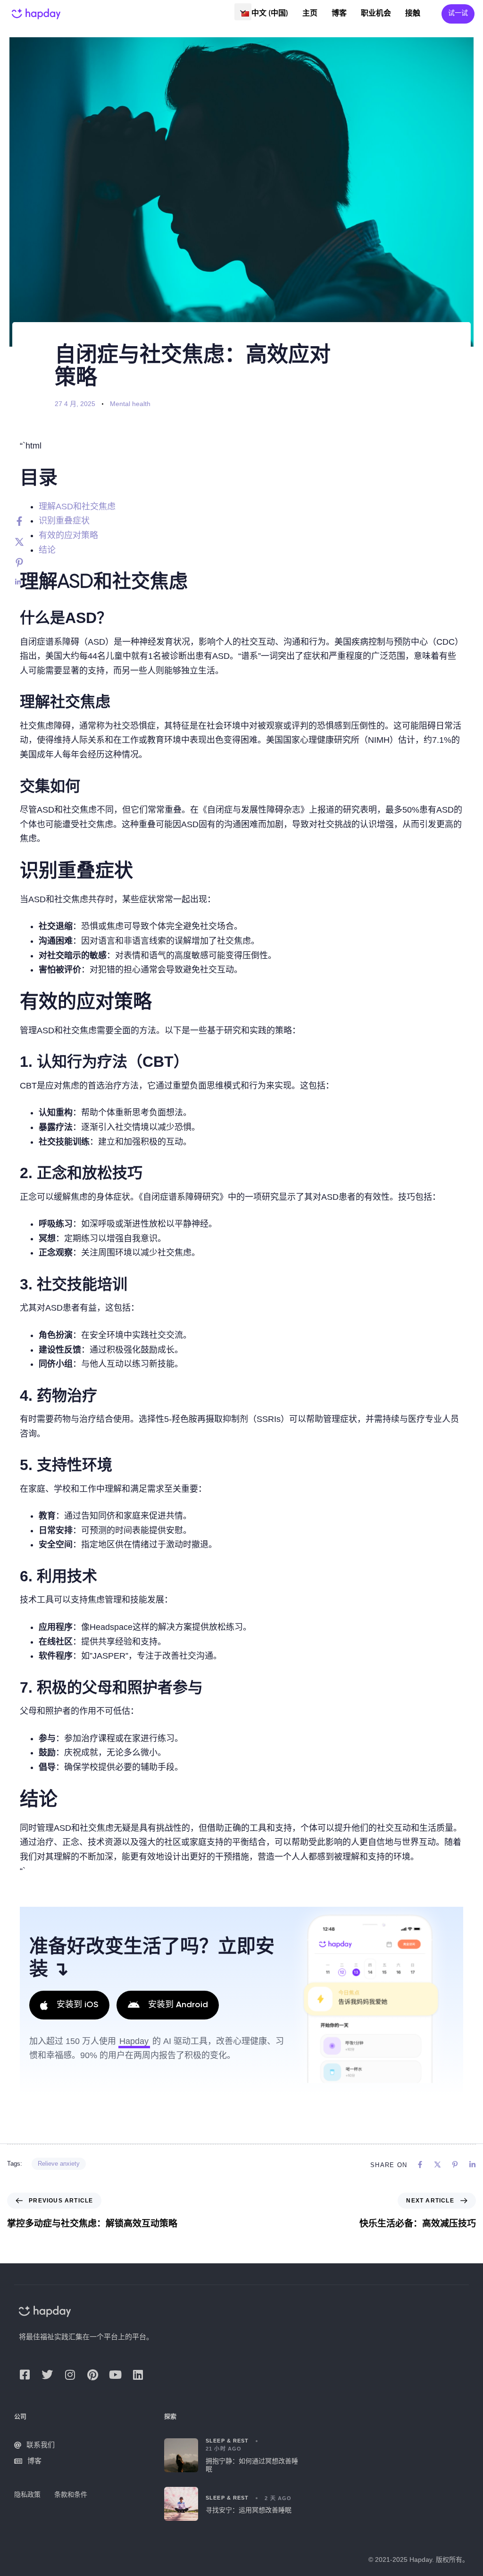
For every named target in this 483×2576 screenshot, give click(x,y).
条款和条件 (71, 2494)
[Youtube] (115, 2375)
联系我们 (41, 2445)
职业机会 (376, 14)
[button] (243, 12)
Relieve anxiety (59, 2164)
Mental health (130, 404)
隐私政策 (27, 2494)
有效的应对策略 (68, 535)
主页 (310, 14)
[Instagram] (70, 2375)
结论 (47, 550)
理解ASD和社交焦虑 (77, 507)
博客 (339, 14)
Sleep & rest (227, 2441)
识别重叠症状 (64, 521)
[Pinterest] (29, 563)
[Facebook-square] (25, 2375)
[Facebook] (29, 521)
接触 (413, 14)
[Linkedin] (29, 582)
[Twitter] (29, 542)
